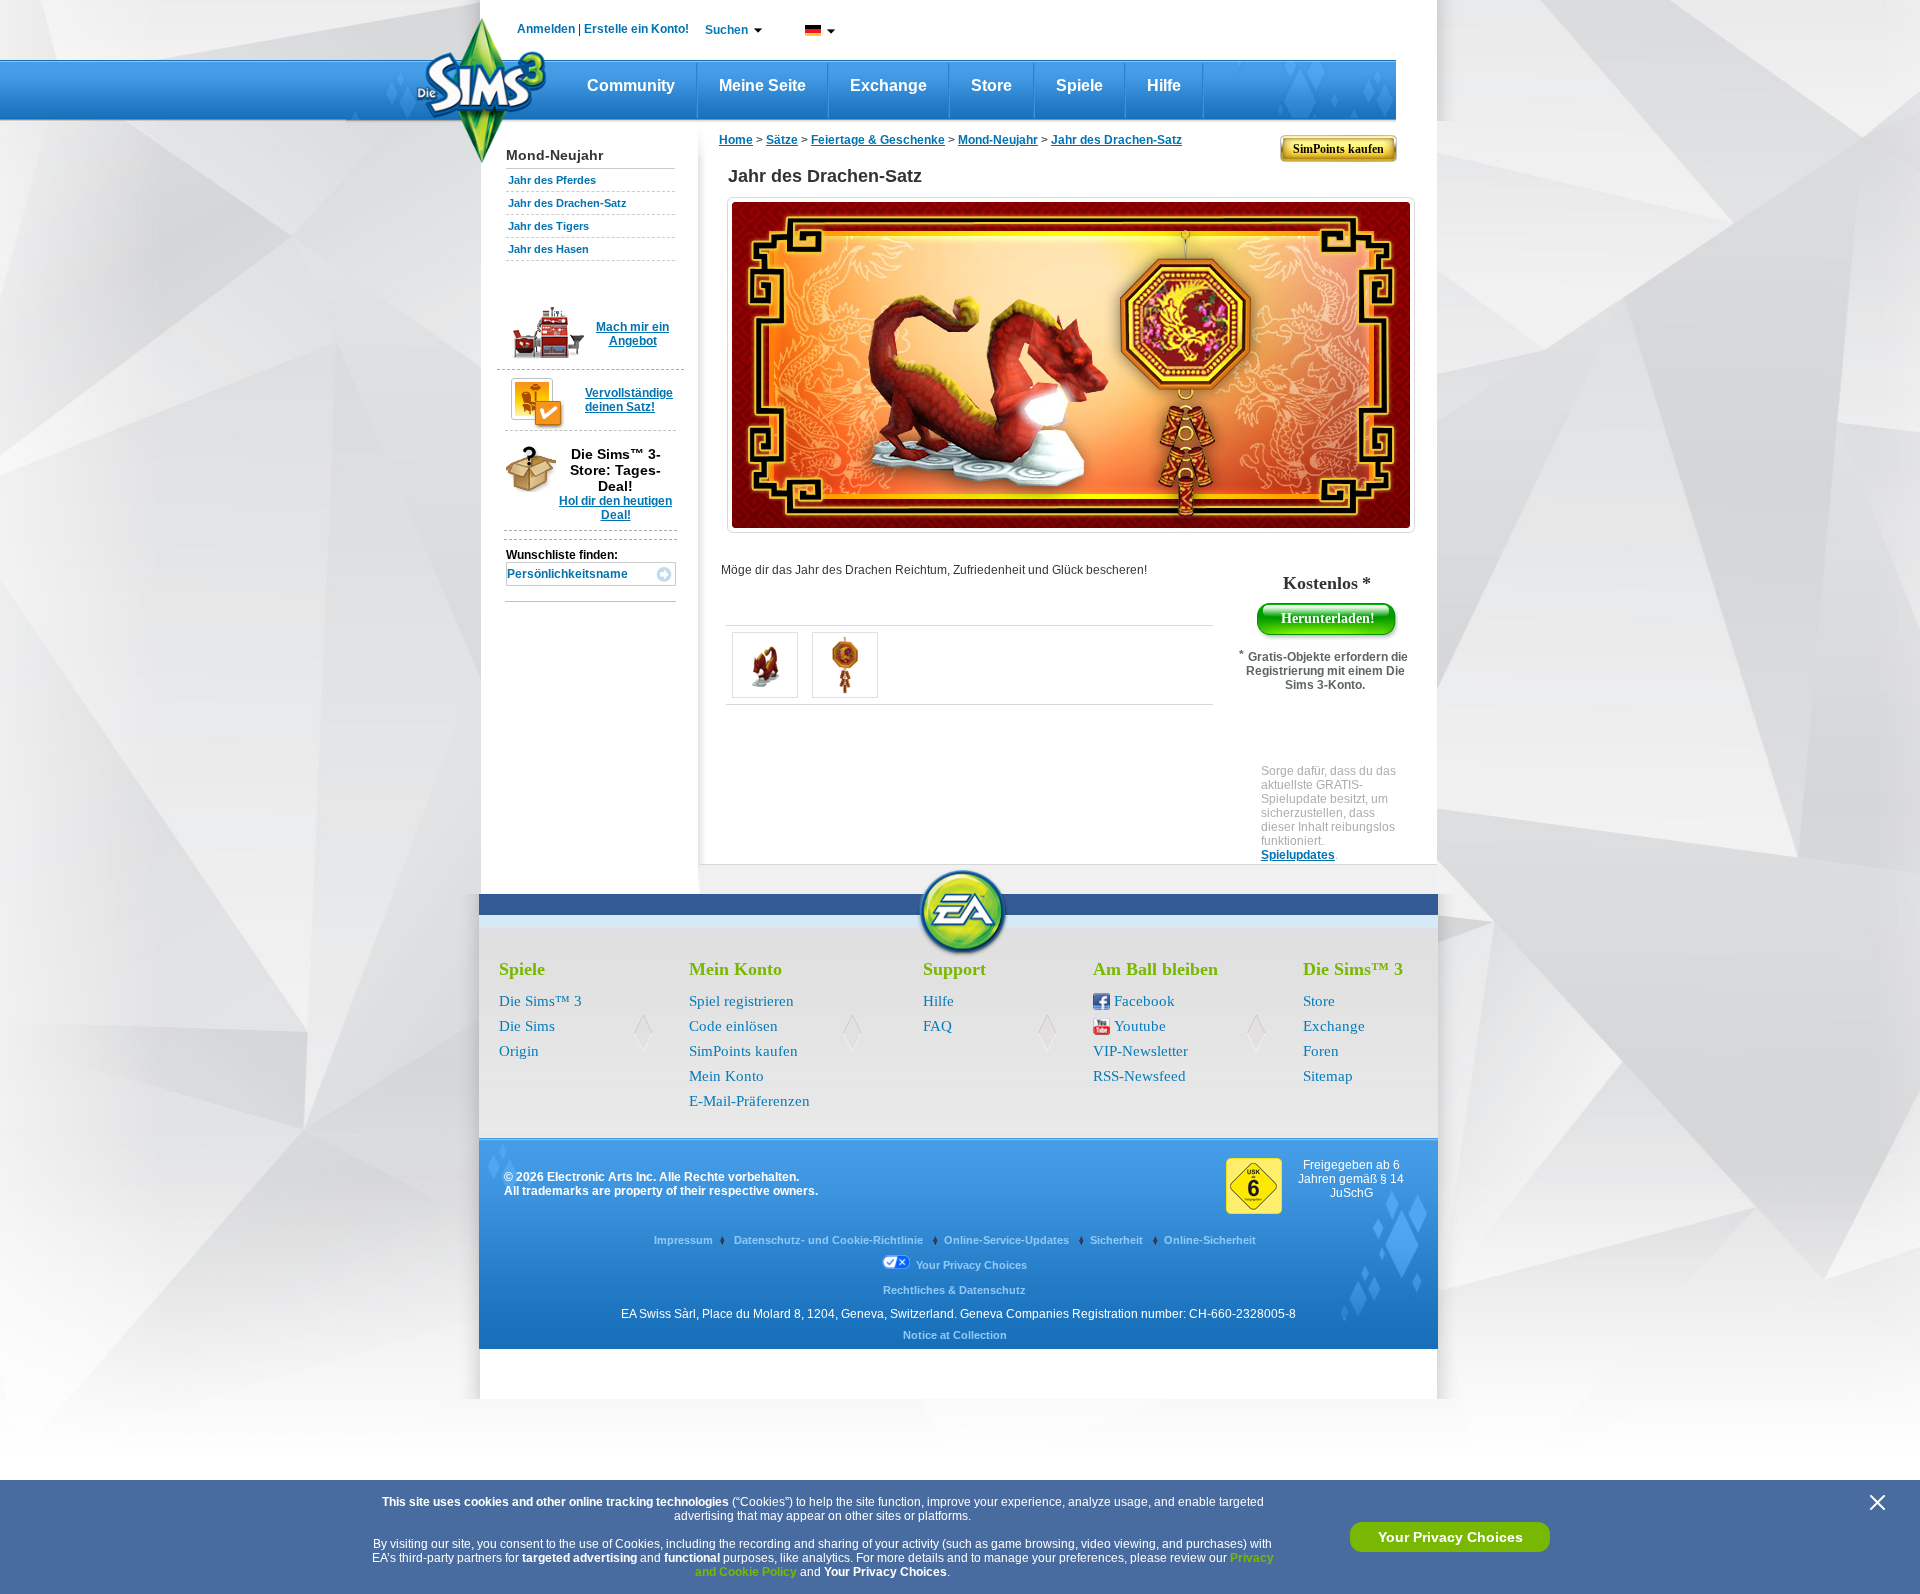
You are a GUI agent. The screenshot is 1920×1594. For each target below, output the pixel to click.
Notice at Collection (955, 1335)
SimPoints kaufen (743, 1051)
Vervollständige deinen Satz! (629, 400)
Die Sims (527, 1026)
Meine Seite (762, 85)
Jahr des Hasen (548, 249)
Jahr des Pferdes (552, 180)
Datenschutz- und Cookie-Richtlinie (830, 1240)
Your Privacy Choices (1450, 1537)
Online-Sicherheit (1210, 1240)
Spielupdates (1298, 855)
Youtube (1140, 1026)
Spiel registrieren (741, 1001)
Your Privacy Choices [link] (971, 1265)
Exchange (888, 85)
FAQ (937, 1026)
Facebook (1144, 1001)
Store (991, 85)
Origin (519, 1051)
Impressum (683, 1240)
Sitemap (1328, 1076)
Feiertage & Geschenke (878, 140)
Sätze (782, 140)
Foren (1321, 1051)
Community (631, 85)
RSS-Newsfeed (1139, 1076)
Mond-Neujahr (998, 140)
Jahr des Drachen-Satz (567, 203)
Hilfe (1164, 85)
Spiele (1079, 85)
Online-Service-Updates (1008, 1240)
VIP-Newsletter (1140, 1051)
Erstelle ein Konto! (636, 29)
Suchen (726, 30)
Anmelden (546, 29)
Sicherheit (1118, 1240)
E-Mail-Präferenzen (749, 1101)
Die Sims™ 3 (540, 1001)
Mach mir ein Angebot (632, 334)
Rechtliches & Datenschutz (954, 1290)
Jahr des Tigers (548, 226)
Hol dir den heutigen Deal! (615, 508)
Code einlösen (733, 1026)
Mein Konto (726, 1076)
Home (736, 140)
